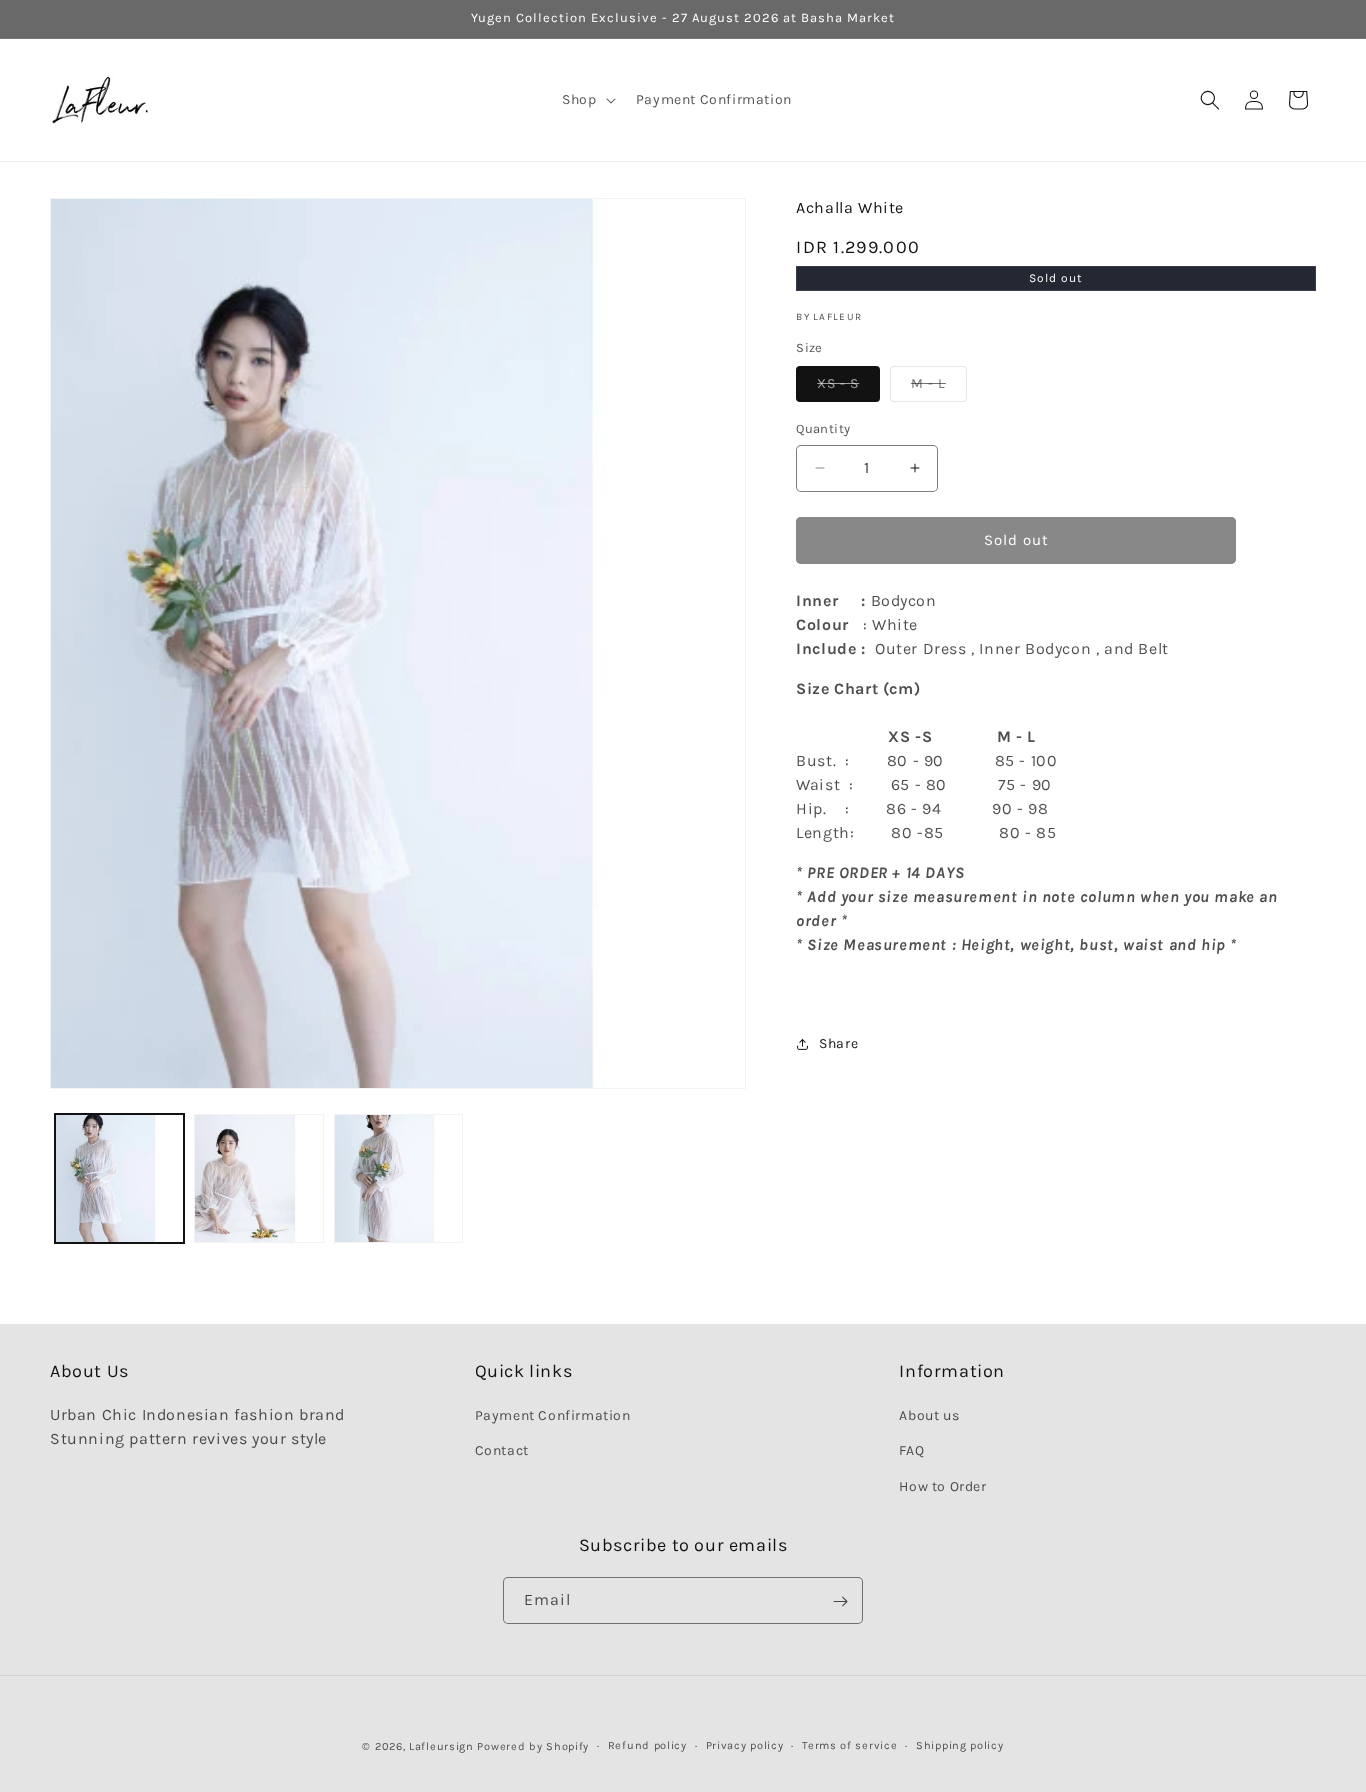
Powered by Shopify (533, 1746)
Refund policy (647, 1745)
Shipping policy (960, 1745)
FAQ (911, 1451)
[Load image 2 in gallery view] (258, 1178)
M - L (939, 388)
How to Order (942, 1486)
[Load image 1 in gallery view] (119, 1178)
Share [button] (838, 1043)
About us (929, 1416)
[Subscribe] (840, 1601)
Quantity (823, 428)
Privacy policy (745, 1745)
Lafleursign (441, 1746)
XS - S (848, 388)
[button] (586, 100)
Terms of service (849, 1745)
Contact (502, 1451)
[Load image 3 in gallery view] (398, 1178)
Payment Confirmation (553, 1416)
